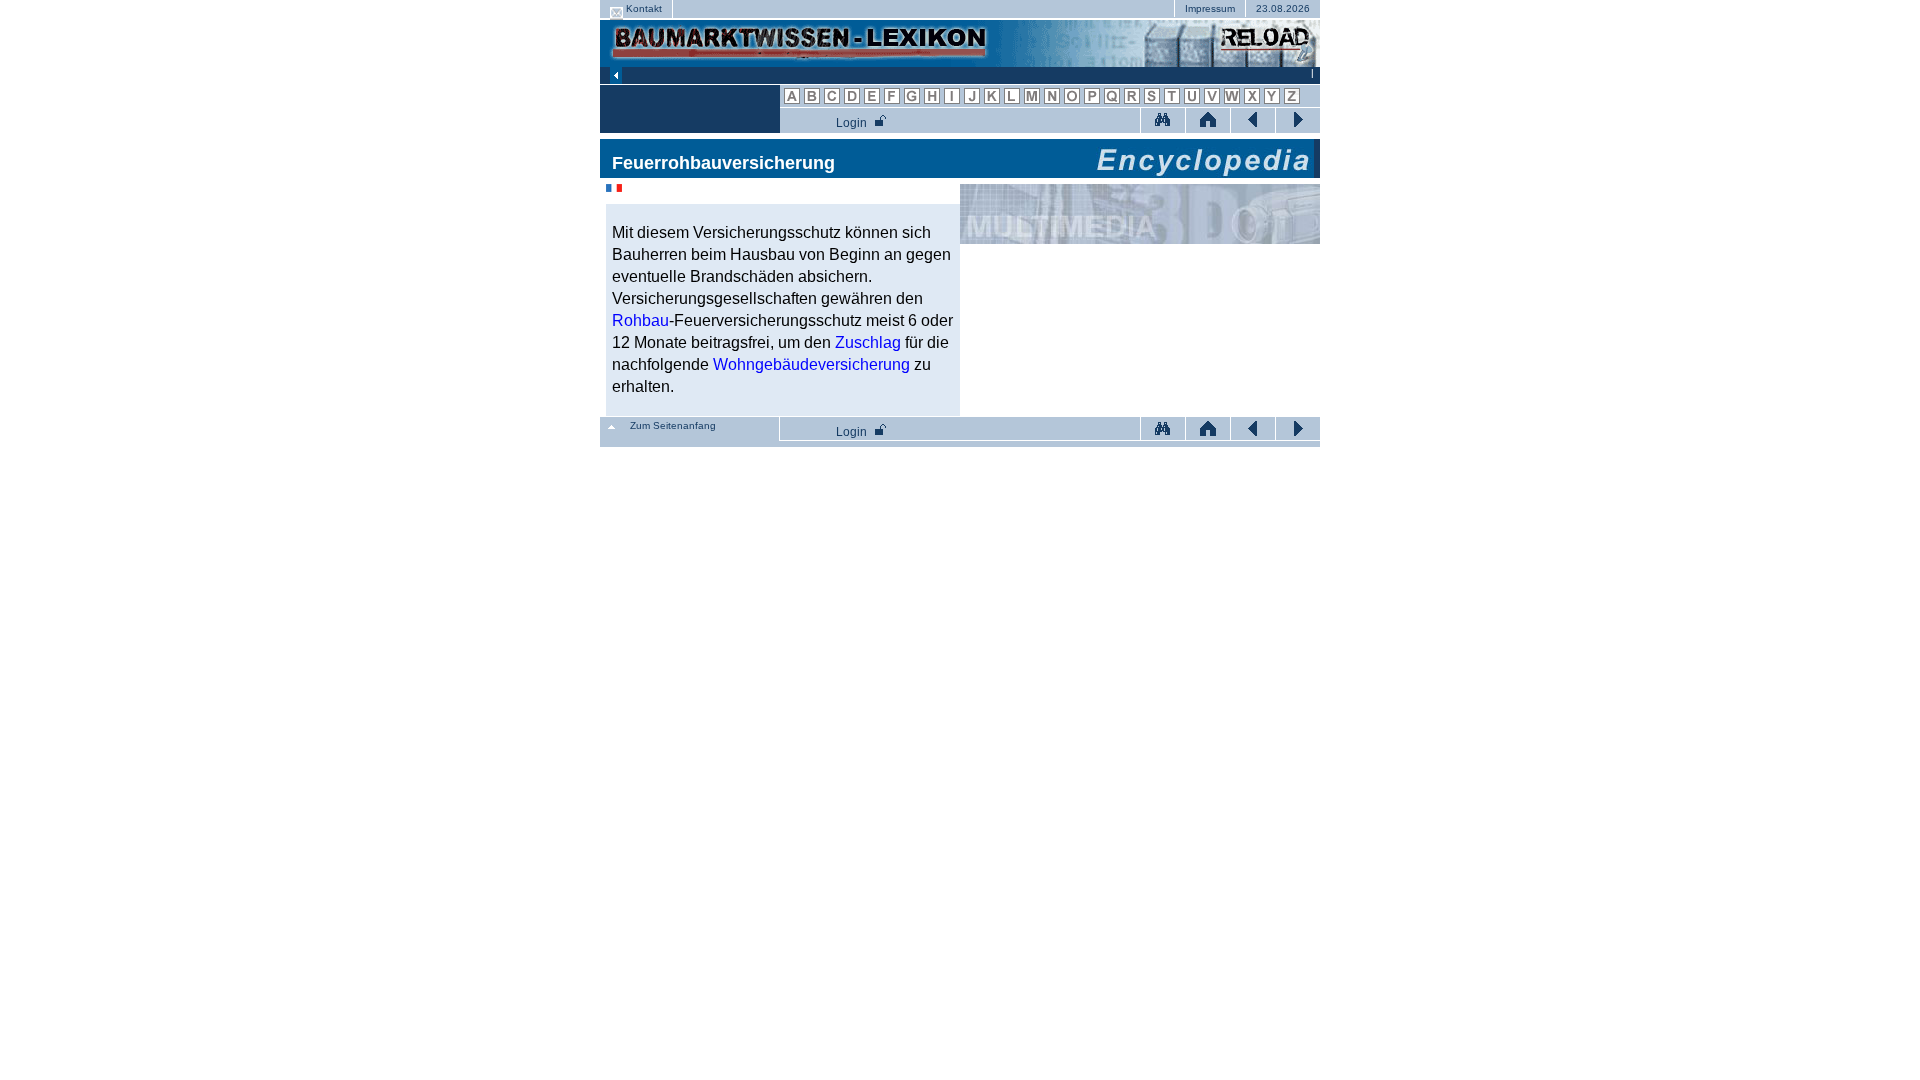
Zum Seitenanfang (673, 425)
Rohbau (640, 320)
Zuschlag (868, 342)
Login (851, 123)
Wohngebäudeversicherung (811, 364)
